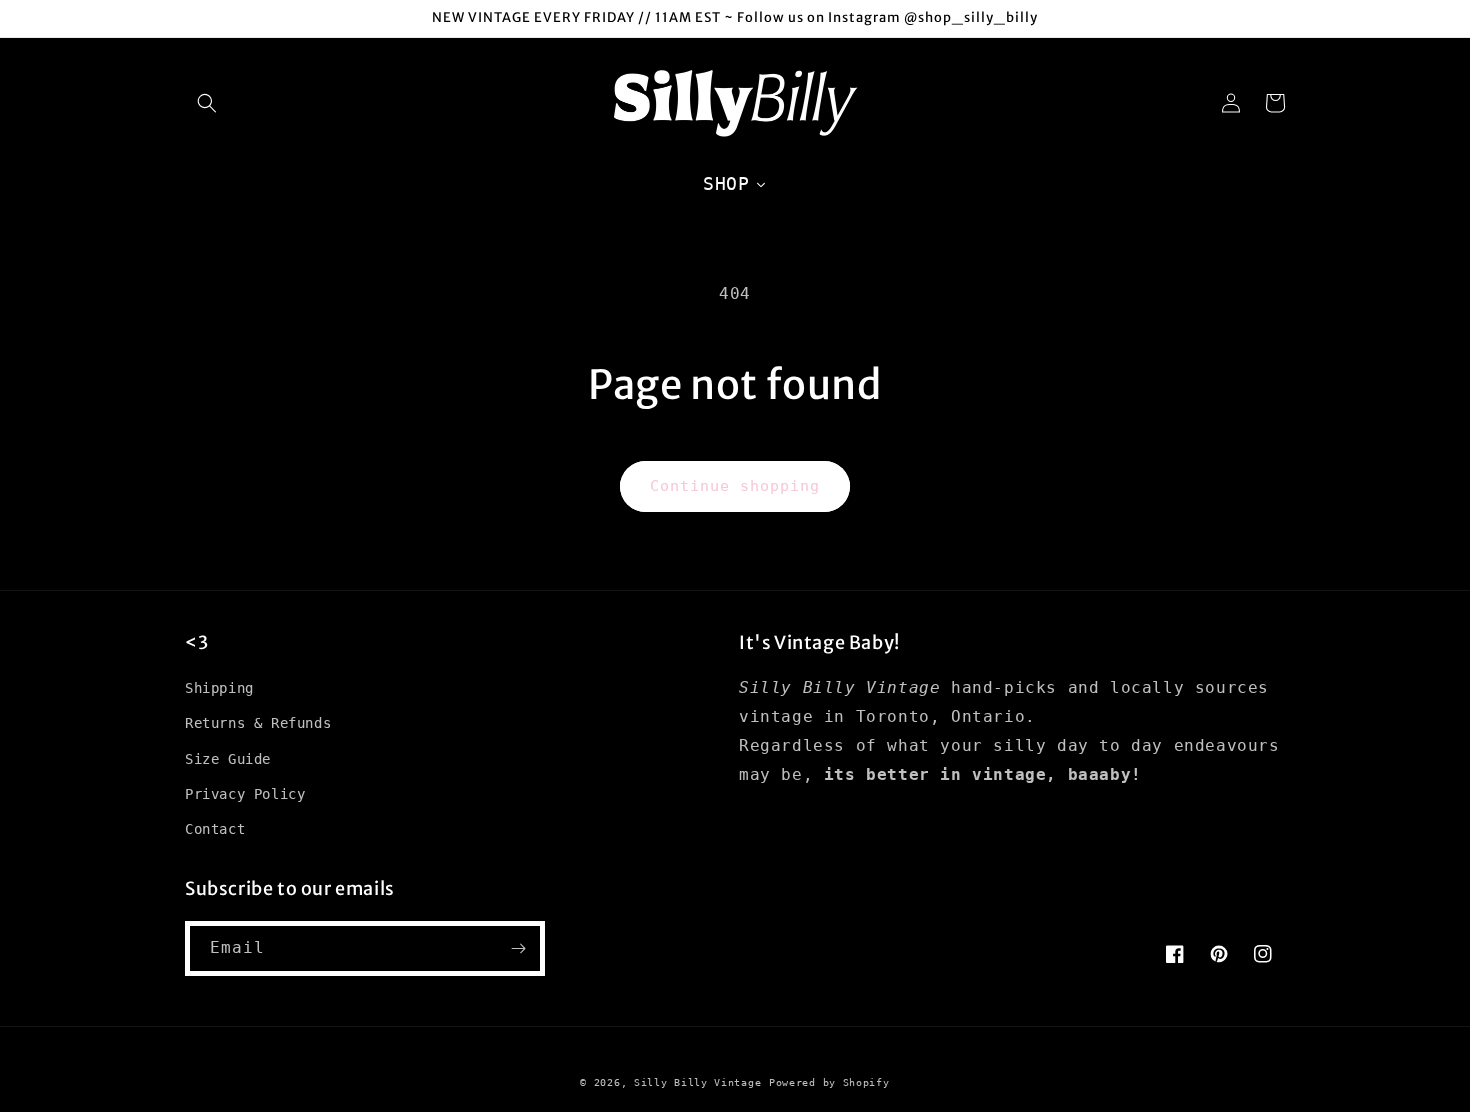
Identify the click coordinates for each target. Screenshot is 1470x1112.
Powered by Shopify (829, 1082)
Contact (215, 829)
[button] (207, 103)
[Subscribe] (518, 948)
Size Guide (228, 759)
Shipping (219, 688)
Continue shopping (735, 486)
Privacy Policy (245, 794)
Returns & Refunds (258, 723)
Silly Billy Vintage (697, 1082)
